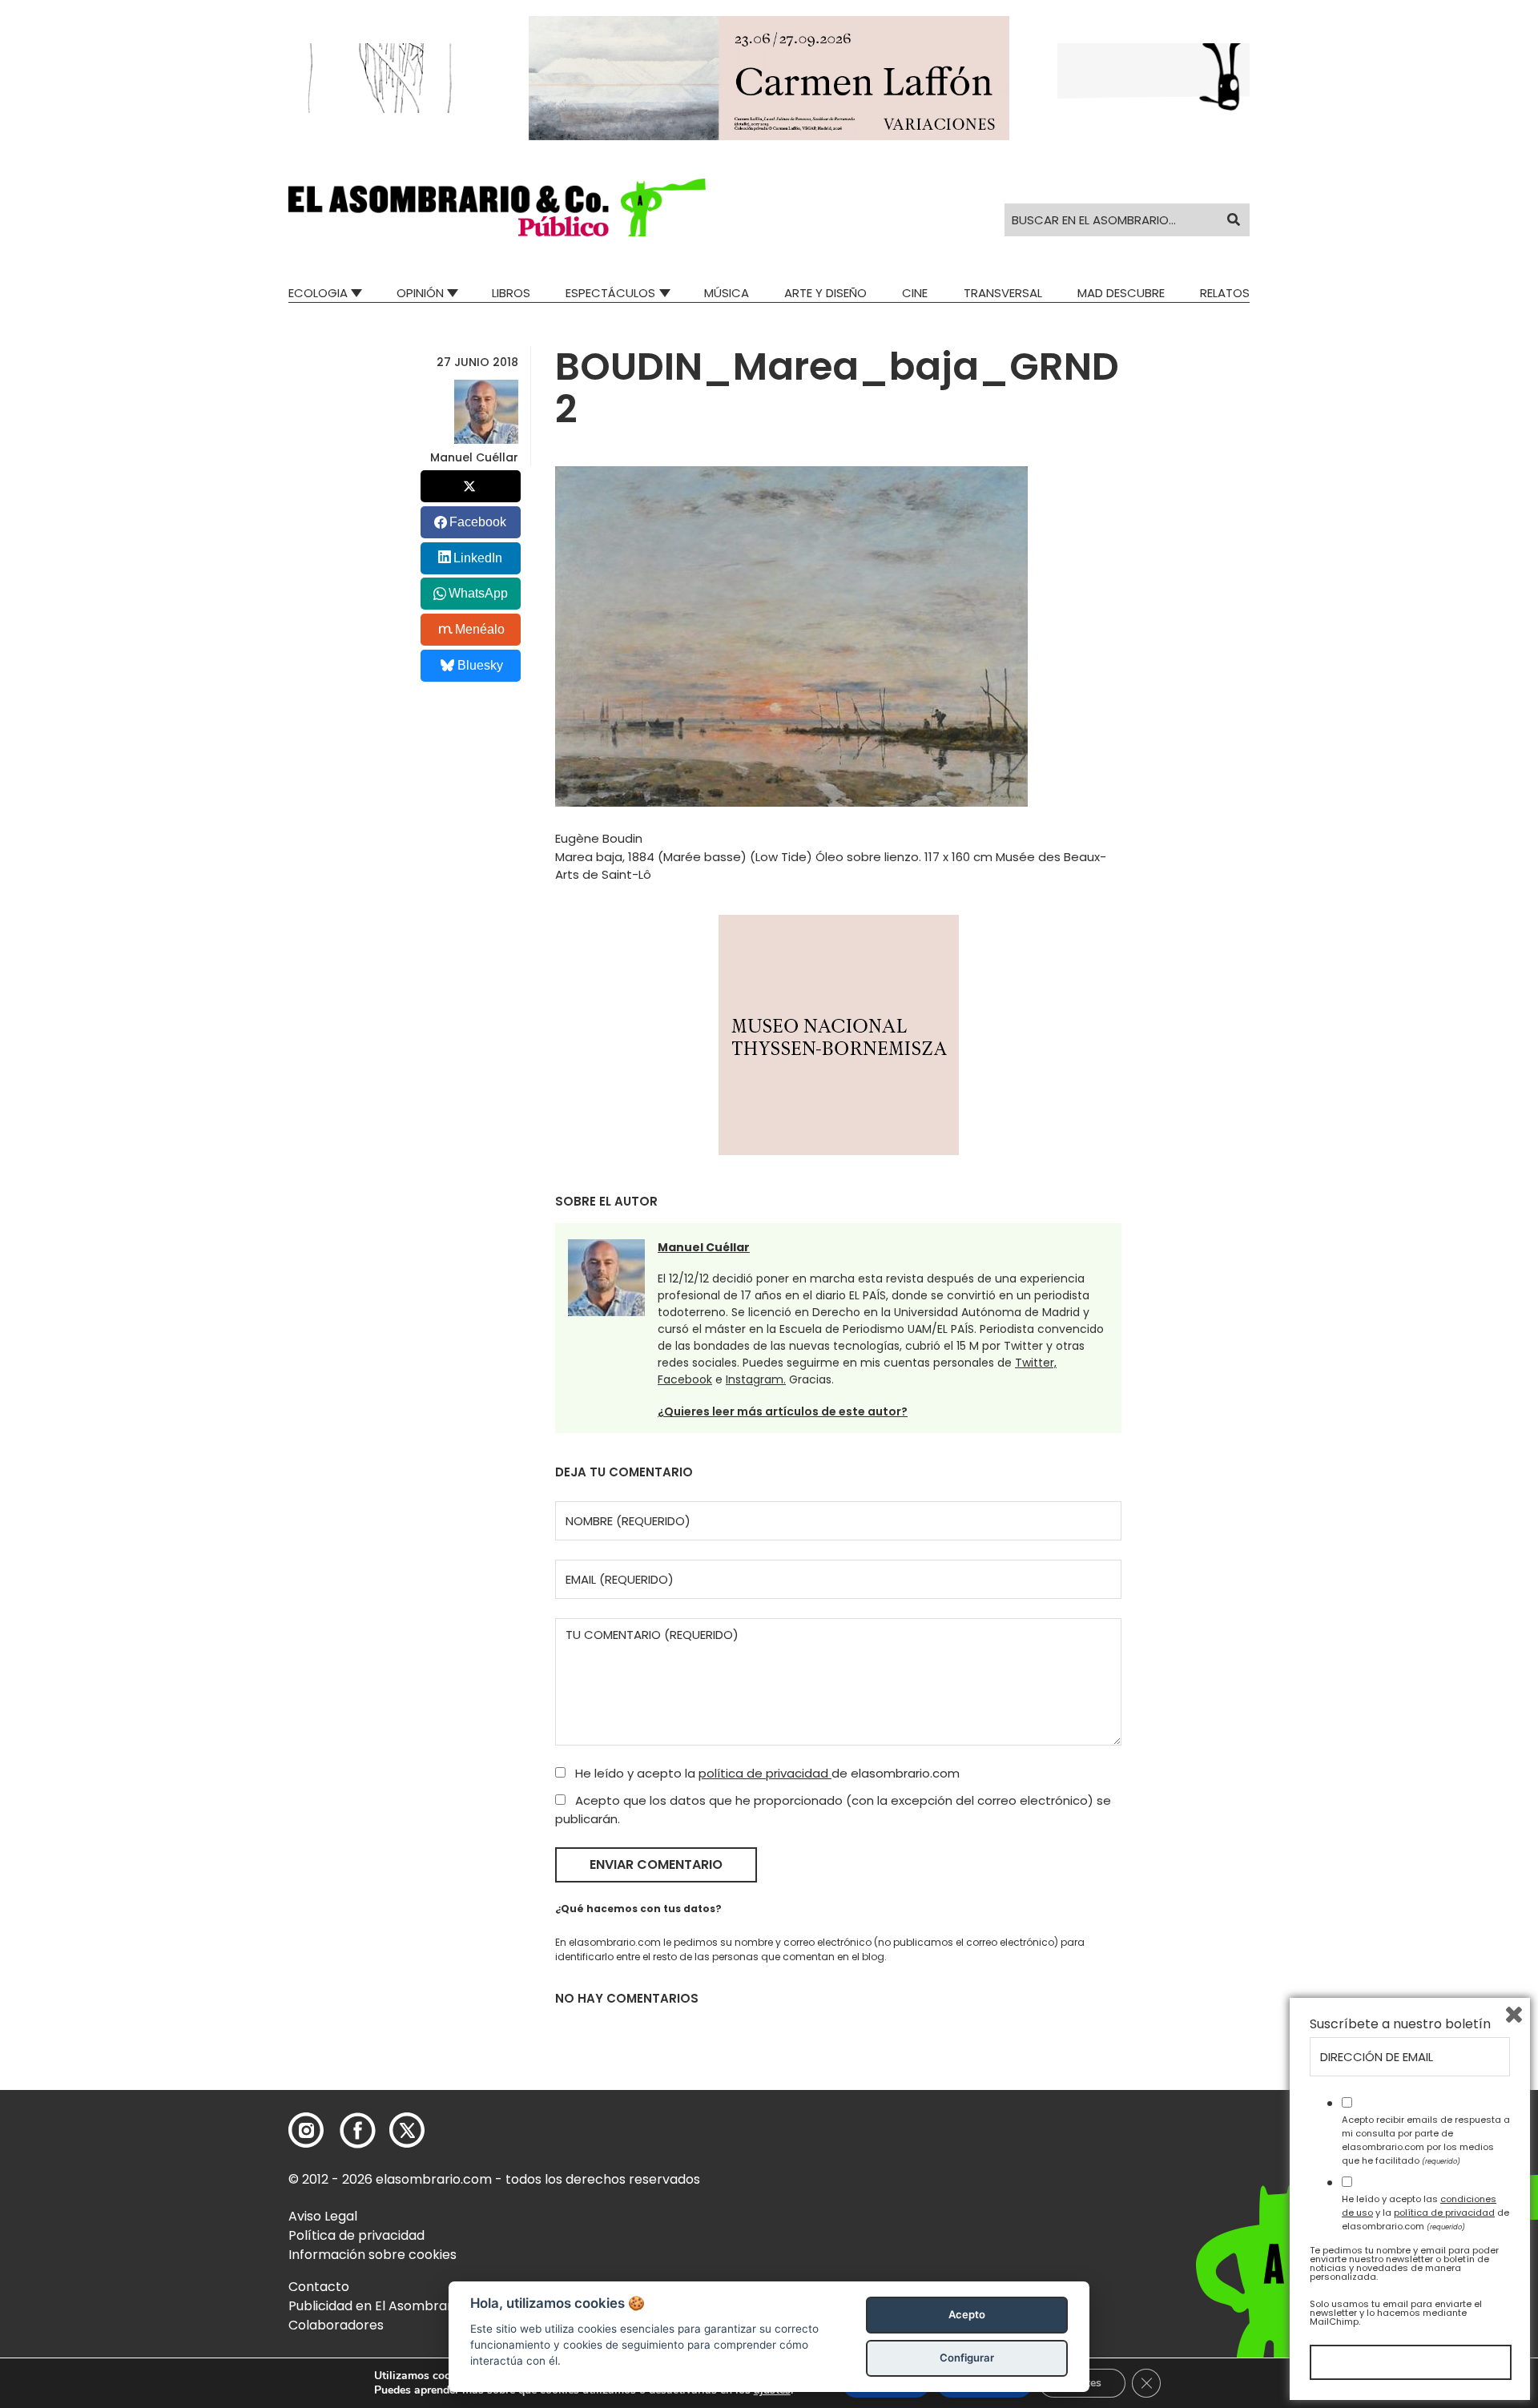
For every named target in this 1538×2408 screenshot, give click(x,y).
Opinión (420, 293)
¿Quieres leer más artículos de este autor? (783, 1411)
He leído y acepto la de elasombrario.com (766, 1773)
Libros (511, 293)
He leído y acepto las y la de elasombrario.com (1425, 2213)
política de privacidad (765, 1773)
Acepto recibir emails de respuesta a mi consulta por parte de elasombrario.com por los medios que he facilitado (1426, 2140)
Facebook (685, 1379)
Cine (915, 293)
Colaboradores (336, 2325)
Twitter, (1036, 1363)
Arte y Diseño (825, 293)
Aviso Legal (323, 2216)
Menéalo (480, 629)
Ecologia (318, 293)
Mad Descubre (1121, 293)
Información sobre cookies (372, 2255)
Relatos (1225, 293)
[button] (497, 207)
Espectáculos (610, 293)
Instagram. (756, 1379)
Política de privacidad (356, 2235)
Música (727, 293)
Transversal (1003, 293)
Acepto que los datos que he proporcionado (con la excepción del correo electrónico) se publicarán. (833, 1810)
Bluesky (480, 665)
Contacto (319, 2287)
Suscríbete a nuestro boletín (1400, 2024)
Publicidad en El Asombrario (376, 2306)
